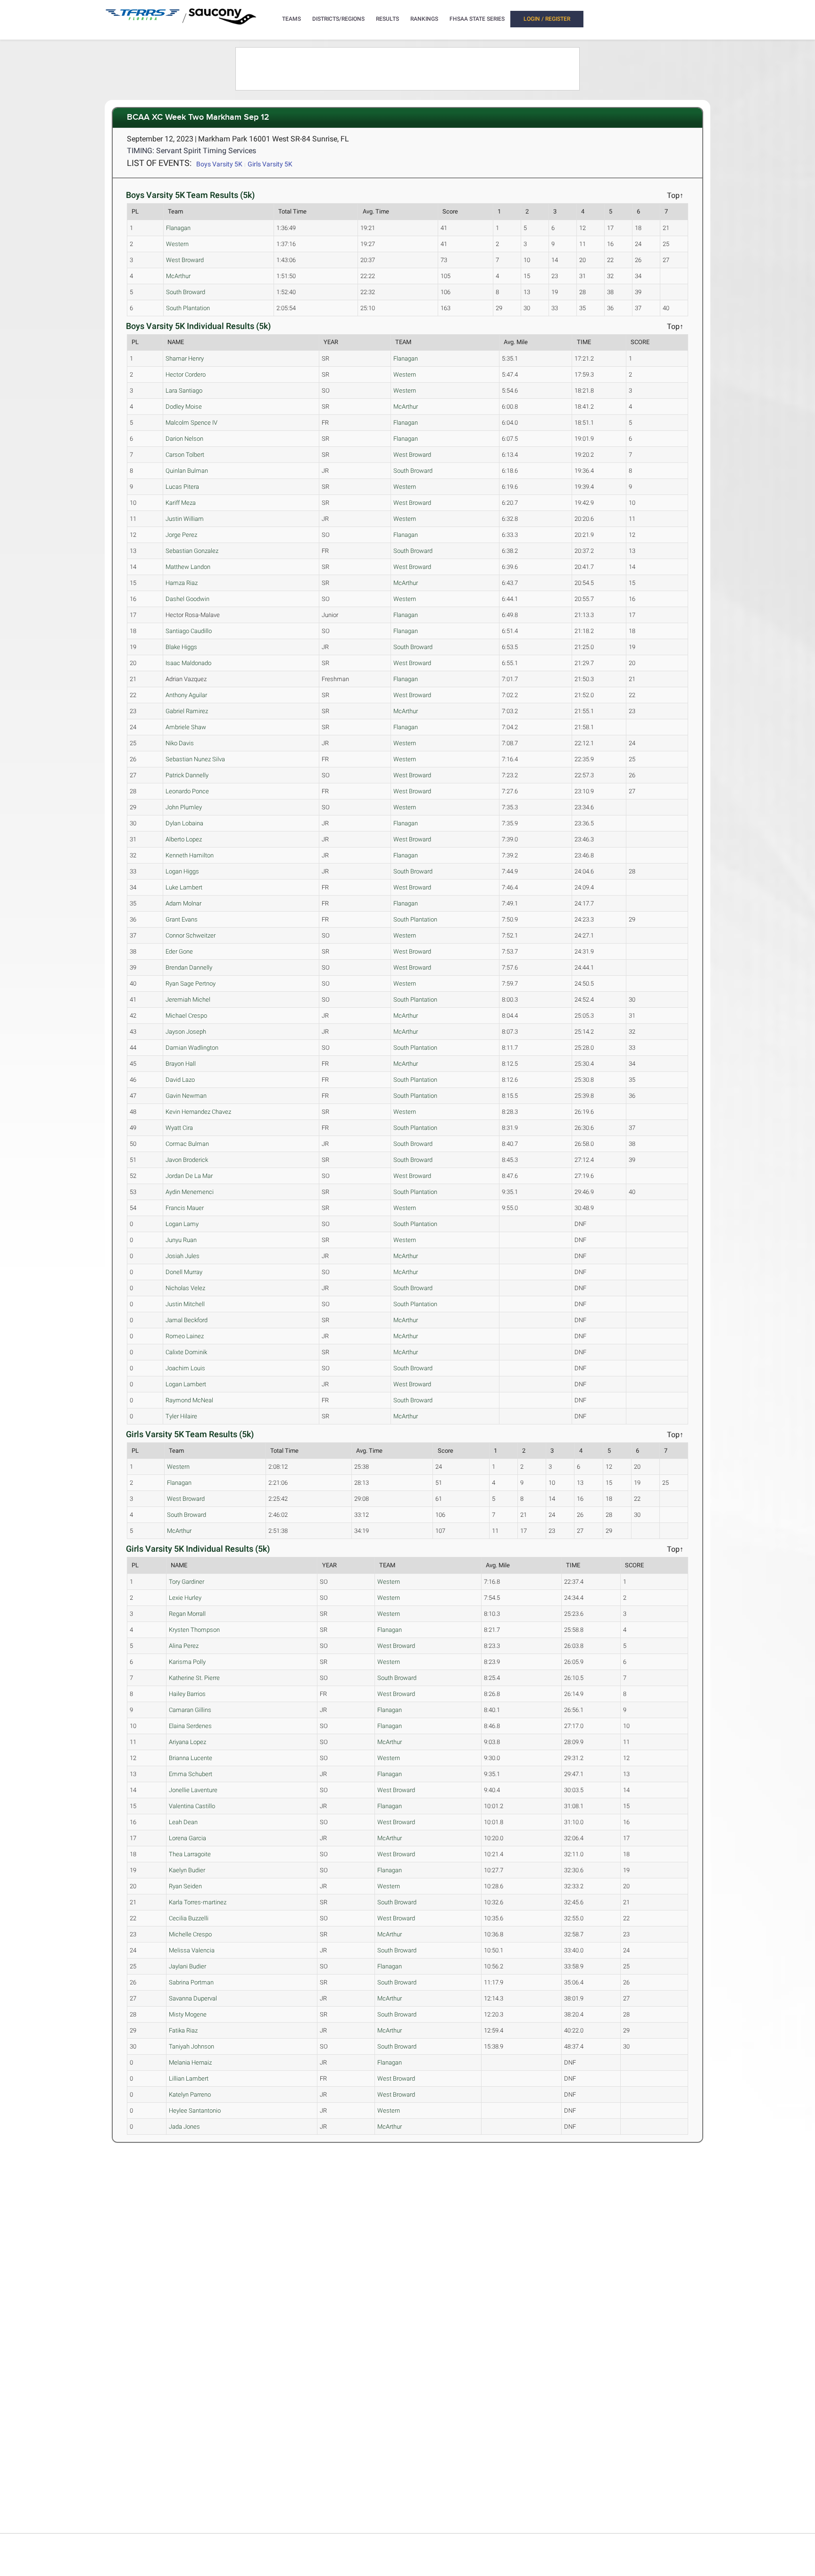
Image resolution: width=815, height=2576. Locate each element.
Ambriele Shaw (186, 727)
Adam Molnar (183, 903)
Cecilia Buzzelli (189, 1918)
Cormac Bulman (187, 1144)
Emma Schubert (191, 1774)
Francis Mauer (185, 1208)
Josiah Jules (183, 1256)
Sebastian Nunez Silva (195, 759)
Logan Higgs (182, 871)
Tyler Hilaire (181, 1416)
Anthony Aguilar (186, 695)
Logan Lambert (186, 1384)
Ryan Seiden (185, 1886)
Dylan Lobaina (184, 823)
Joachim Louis (185, 1368)
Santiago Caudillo (189, 631)
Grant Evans (182, 919)
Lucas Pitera (182, 487)
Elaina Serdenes (190, 1726)
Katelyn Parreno (190, 2095)
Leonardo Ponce (187, 791)
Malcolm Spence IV (191, 423)
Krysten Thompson (194, 1630)
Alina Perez (184, 1646)
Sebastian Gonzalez (192, 551)
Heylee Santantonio (195, 2111)
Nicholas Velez (185, 1288)
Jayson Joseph (186, 1032)
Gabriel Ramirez (187, 711)
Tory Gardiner (187, 1582)
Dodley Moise (184, 407)
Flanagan (178, 228)
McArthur (178, 276)
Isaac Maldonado (188, 663)
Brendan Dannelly (189, 967)
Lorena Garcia (187, 1838)
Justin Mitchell (185, 1304)
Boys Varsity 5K (219, 164)
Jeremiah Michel (188, 1000)
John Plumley (184, 807)
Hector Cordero (186, 374)
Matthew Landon (188, 567)
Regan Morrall (187, 1614)
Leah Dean (183, 1822)
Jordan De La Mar (189, 1176)
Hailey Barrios (187, 1694)
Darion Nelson (184, 439)
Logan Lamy (182, 1224)
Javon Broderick (187, 1160)
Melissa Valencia (192, 1950)
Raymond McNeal (189, 1400)
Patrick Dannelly (187, 775)
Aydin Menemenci (190, 1192)
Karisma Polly (187, 1662)
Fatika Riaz (183, 2030)
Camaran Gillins (190, 1710)
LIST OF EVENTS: (159, 163)
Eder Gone (179, 951)
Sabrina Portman (191, 1982)
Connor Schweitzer (191, 935)
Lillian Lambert (189, 2078)
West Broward (185, 260)
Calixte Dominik (186, 1352)
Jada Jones (184, 2127)
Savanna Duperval (193, 1998)
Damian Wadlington (192, 1048)
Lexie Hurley (185, 1598)
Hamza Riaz (182, 583)
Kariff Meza (181, 503)
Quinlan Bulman (187, 471)
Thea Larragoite (190, 1854)
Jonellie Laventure (193, 1790)
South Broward (186, 292)
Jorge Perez (181, 535)
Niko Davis (180, 743)
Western (177, 244)
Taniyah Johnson (191, 2046)
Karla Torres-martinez (198, 1902)
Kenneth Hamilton (190, 855)
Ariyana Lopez (187, 1742)
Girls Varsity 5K (270, 164)
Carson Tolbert (185, 455)
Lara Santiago (184, 391)
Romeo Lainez (185, 1336)
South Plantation (188, 308)
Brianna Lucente (191, 1758)
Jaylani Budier (187, 1966)
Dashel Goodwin (187, 599)
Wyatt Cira (179, 1128)
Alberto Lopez (184, 839)
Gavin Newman (186, 1096)
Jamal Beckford (187, 1320)
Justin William (185, 519)
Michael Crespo (186, 1016)
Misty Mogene (188, 2014)
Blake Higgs (181, 647)
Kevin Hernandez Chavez (198, 1112)
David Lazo (180, 1080)
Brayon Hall (181, 1064)
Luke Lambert (184, 887)
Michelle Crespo (190, 1934)
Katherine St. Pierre (194, 1678)
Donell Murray (184, 1272)
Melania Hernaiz (190, 2062)
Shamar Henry (185, 358)
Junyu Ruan (181, 1240)
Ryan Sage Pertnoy (191, 983)
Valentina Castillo (192, 1806)
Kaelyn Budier (187, 1870)
